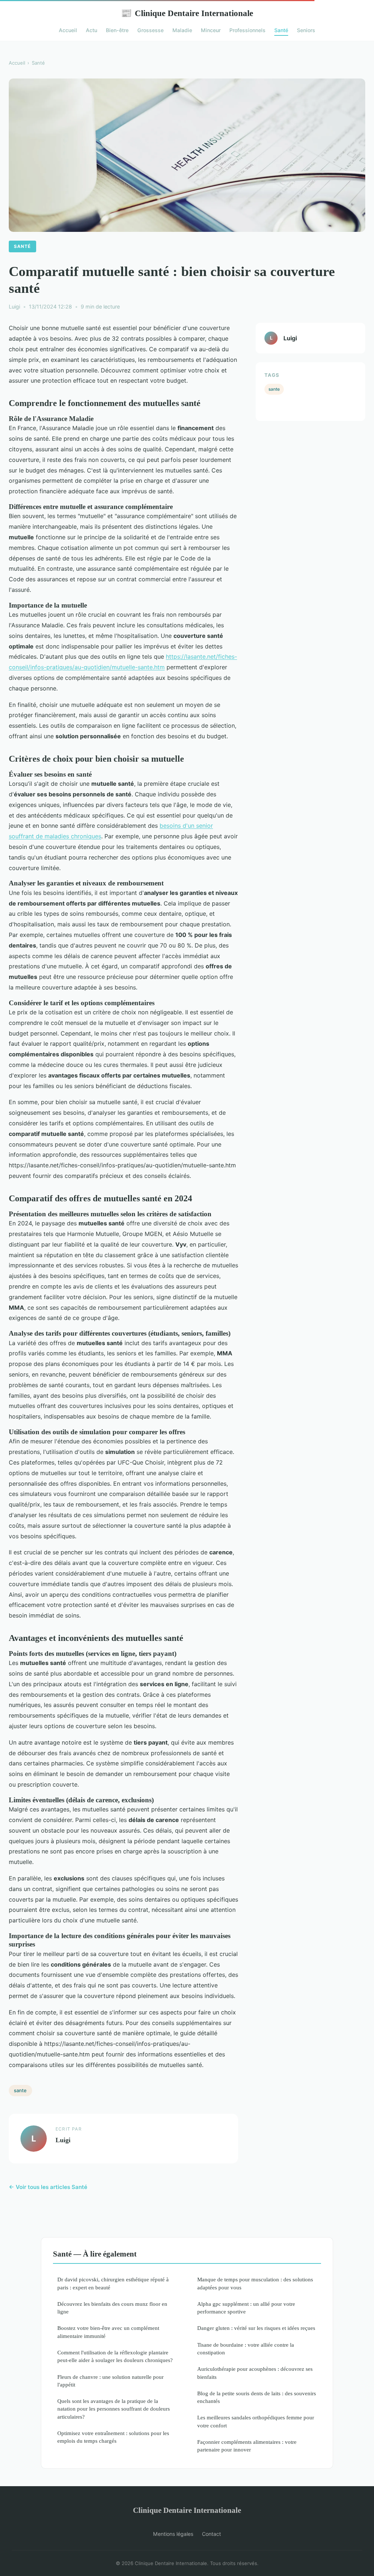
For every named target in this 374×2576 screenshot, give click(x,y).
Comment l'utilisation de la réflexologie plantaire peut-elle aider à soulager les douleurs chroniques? (115, 2356)
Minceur (211, 30)
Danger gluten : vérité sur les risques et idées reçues (256, 2328)
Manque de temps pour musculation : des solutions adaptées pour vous (255, 2283)
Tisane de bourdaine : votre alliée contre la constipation (246, 2349)
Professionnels (247, 30)
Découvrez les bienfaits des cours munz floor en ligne (112, 2308)
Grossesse (150, 30)
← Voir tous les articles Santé (48, 2187)
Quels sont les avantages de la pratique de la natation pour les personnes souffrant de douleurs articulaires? (114, 2409)
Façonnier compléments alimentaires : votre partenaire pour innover (247, 2446)
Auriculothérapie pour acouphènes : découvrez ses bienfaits (255, 2373)
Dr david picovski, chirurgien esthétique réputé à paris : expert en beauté (113, 2283)
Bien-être (117, 30)
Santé (281, 30)
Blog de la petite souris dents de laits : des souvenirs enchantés (257, 2397)
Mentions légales (173, 2534)
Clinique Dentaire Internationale (187, 13)
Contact (211, 2534)
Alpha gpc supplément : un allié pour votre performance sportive (246, 2308)
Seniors (306, 30)
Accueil (68, 30)
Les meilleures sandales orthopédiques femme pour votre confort (256, 2421)
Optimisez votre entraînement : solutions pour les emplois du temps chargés (113, 2437)
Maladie (182, 30)
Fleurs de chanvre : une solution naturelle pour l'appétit (110, 2381)
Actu (91, 30)
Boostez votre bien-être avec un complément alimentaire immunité (108, 2332)
